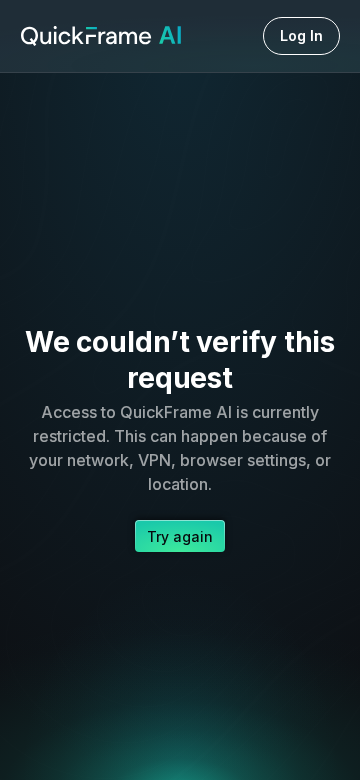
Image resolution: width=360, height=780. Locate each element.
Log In (301, 35)
